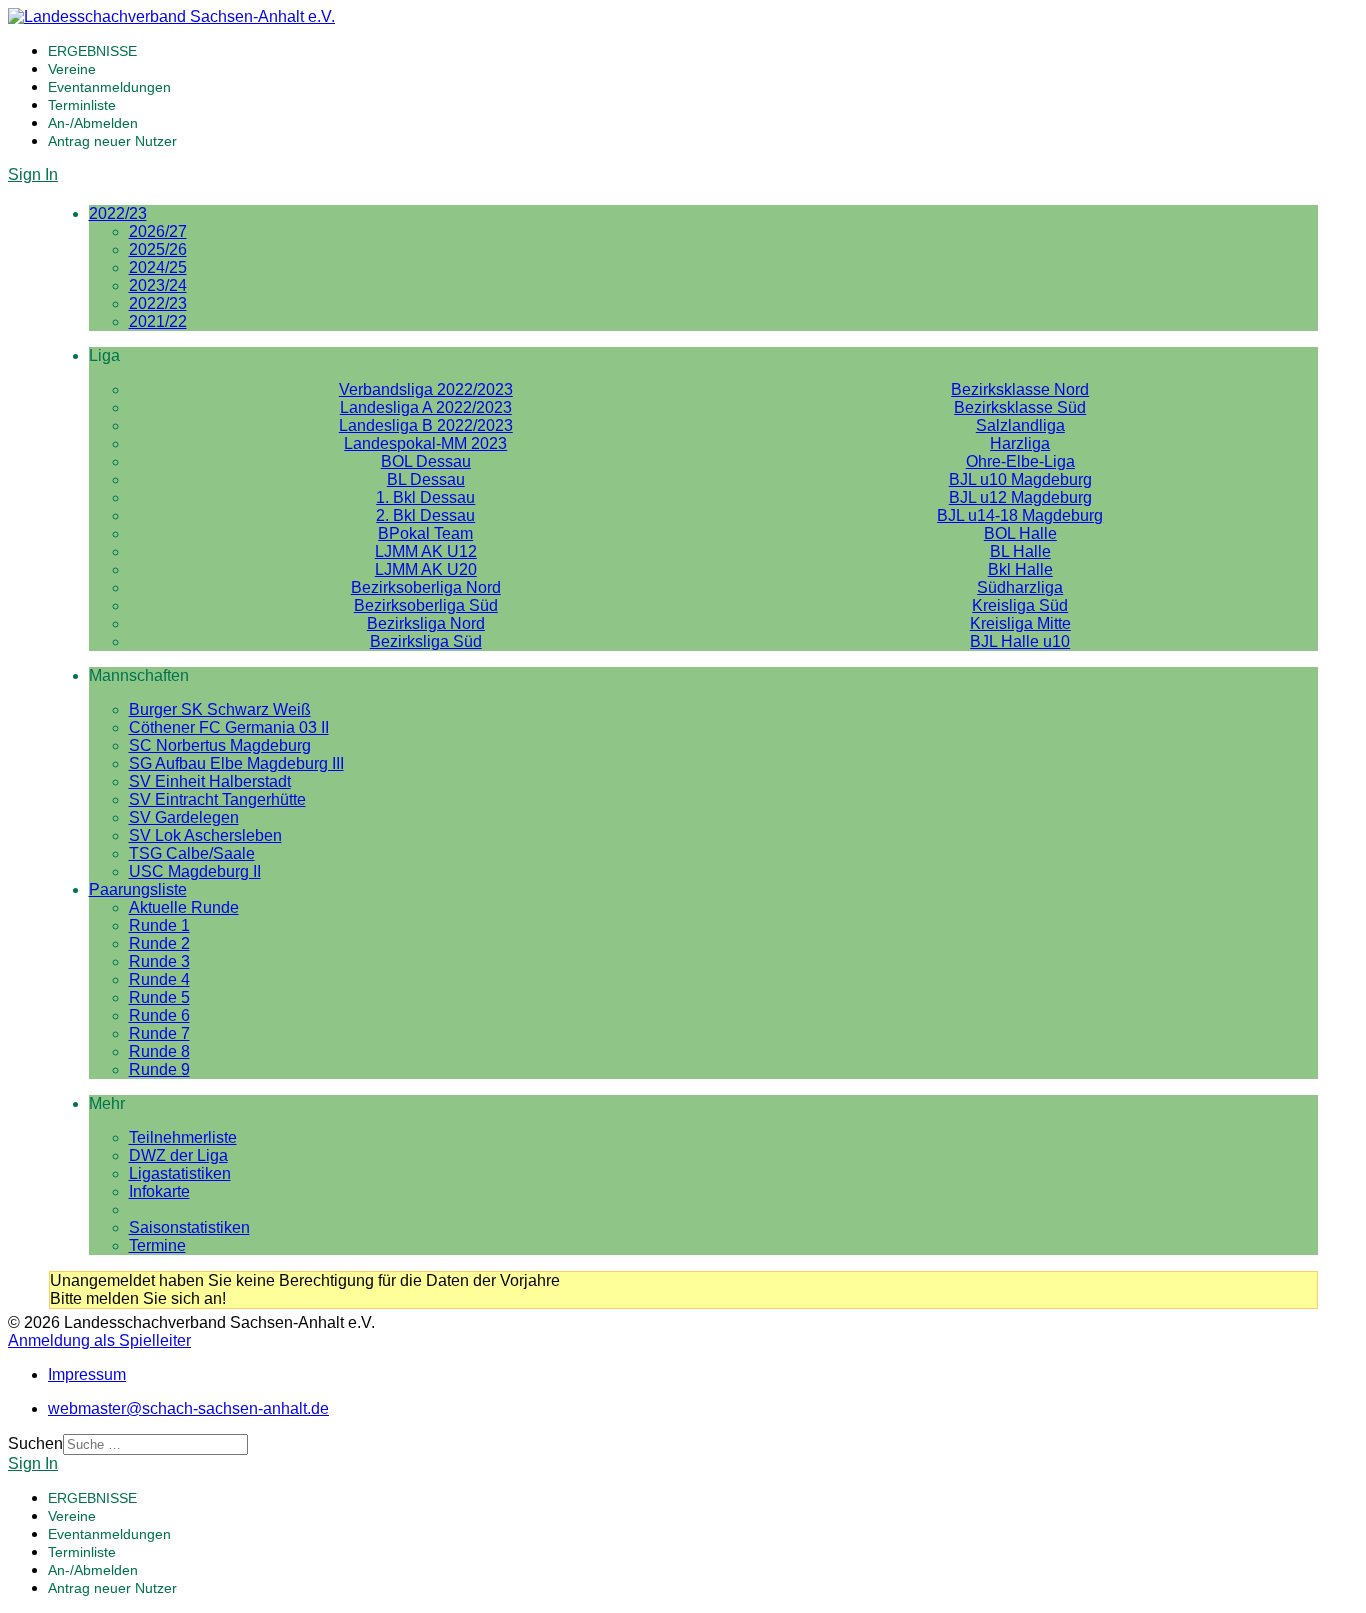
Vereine (72, 69)
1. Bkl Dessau (425, 497)
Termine (157, 1245)
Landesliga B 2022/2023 (426, 425)
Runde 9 (159, 1069)
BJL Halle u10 (1020, 641)
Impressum (87, 1374)
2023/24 (158, 285)
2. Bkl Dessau (425, 515)
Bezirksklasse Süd (1020, 407)
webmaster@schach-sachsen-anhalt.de (188, 1408)
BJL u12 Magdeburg (1020, 497)
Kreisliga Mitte (1020, 623)
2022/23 (118, 213)
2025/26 (158, 249)
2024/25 (158, 267)
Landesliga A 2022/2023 (426, 407)
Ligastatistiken (180, 1173)
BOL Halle (1020, 533)
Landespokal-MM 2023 (425, 443)
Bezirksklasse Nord (1020, 389)
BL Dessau (426, 479)
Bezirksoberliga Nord (426, 587)
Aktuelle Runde (184, 907)
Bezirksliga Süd (426, 641)
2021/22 (158, 321)
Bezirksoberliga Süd (426, 605)
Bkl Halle (1020, 569)
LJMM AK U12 (426, 551)
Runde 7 (159, 1033)
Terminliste (82, 105)
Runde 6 (159, 1015)
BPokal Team (425, 533)
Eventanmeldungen (109, 87)
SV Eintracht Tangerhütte (217, 799)
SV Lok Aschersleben (205, 835)
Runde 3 (159, 961)
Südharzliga (1020, 587)
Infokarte (159, 1191)
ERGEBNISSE (92, 51)
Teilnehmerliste (183, 1137)
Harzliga (1020, 443)
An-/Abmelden (93, 123)
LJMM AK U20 (426, 569)
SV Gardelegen (184, 817)
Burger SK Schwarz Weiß (220, 709)
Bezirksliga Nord (426, 623)
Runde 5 (159, 997)
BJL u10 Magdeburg (1020, 479)
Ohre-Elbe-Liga (1020, 461)
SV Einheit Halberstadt (210, 781)
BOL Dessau (426, 461)
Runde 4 (159, 979)
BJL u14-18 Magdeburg (1020, 515)
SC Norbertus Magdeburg (220, 745)
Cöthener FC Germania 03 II (229, 727)
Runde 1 (159, 925)
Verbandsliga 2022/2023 (426, 389)
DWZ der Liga (178, 1155)
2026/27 (158, 231)
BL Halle (1020, 551)
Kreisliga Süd (1020, 605)
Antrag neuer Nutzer (112, 141)
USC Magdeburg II (195, 871)
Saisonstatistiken (189, 1227)
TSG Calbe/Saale (192, 853)
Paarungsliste (138, 889)
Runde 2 (159, 943)
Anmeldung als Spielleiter (99, 1340)
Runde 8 (159, 1051)
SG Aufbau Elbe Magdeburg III (236, 763)
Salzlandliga (1020, 425)
